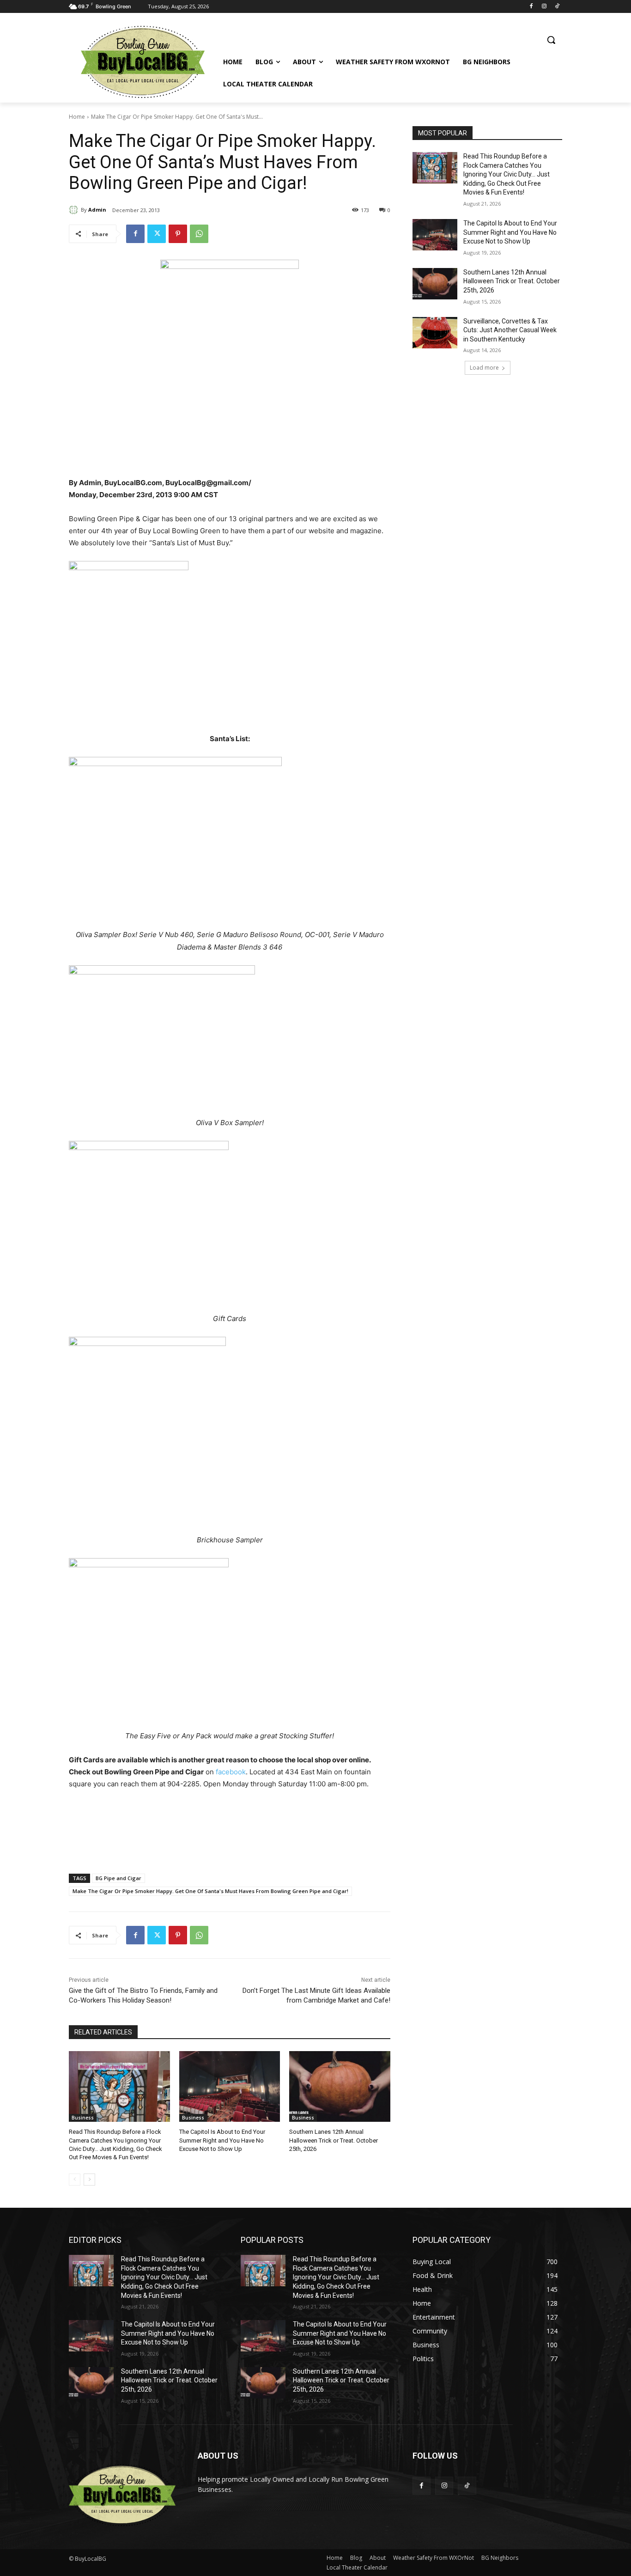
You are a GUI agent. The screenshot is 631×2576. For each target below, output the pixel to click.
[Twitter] (157, 234)
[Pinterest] (178, 234)
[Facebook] (531, 7)
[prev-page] (75, 2180)
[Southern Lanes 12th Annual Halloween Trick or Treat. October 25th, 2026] (340, 2086)
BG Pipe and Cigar (118, 1878)
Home (77, 117)
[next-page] (89, 2180)
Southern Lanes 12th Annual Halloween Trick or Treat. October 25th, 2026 (334, 2140)
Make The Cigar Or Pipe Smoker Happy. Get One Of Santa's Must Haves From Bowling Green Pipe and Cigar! (210, 1891)
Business (83, 2118)
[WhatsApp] (199, 234)
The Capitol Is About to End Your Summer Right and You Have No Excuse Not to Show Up (222, 2140)
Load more (484, 368)
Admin (97, 210)
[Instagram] (544, 7)
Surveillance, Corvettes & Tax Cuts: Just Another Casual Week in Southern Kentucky (510, 330)
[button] (551, 40)
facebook (231, 1772)
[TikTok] (557, 7)
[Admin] (75, 210)
